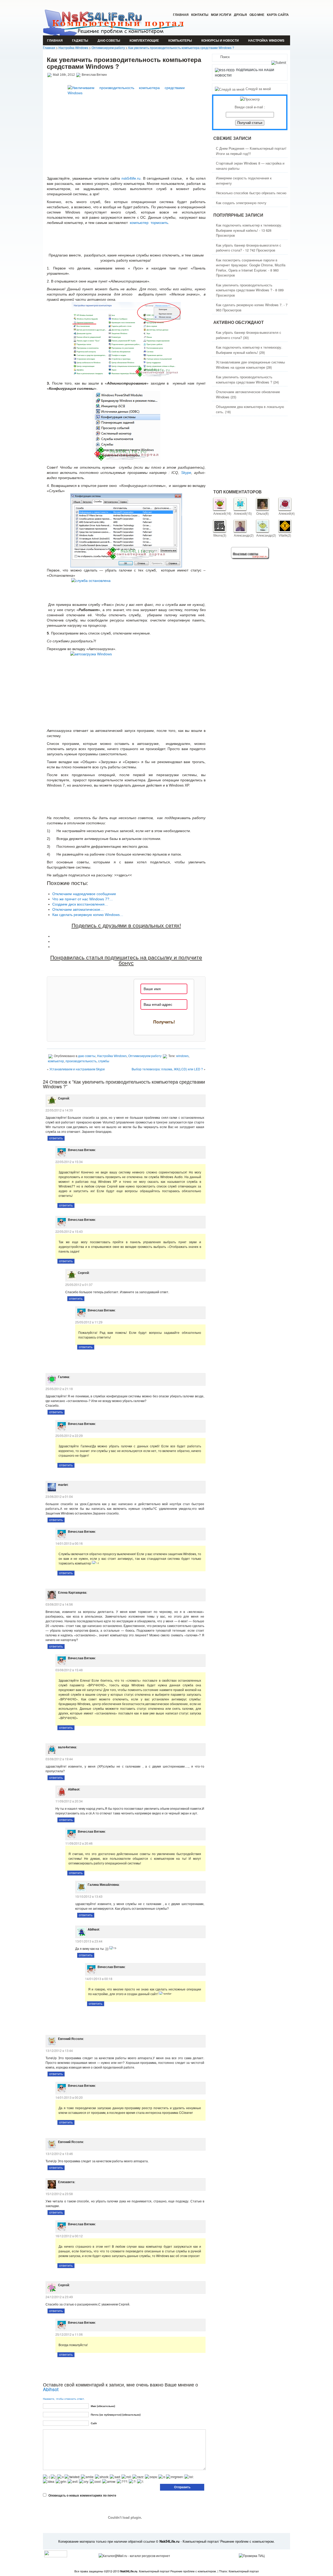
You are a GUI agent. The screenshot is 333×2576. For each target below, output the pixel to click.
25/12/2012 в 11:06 (69, 2334)
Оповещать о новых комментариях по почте (82, 2495)
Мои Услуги (221, 15)
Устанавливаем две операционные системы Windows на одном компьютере (250, 365)
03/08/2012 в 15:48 (69, 1670)
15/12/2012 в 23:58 (59, 2194)
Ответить (56, 1138)
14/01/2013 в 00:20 (69, 2097)
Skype (186, 473)
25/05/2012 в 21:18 (59, 1389)
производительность (81, 1061)
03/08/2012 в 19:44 (59, 1759)
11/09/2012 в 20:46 (79, 1843)
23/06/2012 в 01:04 (59, 1496)
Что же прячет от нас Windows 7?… (83, 899)
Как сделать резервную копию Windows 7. (249, 305)
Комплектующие (144, 40)
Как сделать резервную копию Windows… (88, 915)
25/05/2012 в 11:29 (89, 1322)
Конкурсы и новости (220, 40)
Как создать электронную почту (241, 203)
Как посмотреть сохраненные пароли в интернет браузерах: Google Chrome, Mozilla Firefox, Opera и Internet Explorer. (251, 265)
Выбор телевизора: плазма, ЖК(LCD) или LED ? (167, 1069)
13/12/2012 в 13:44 (59, 2050)
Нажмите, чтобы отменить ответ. (64, 2399)
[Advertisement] (126, 241)
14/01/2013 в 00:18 (99, 1979)
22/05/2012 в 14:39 (59, 1110)
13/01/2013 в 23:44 (89, 1941)
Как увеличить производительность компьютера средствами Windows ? (181, 48)
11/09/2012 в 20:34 (69, 1801)
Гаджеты (80, 40)
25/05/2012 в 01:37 (79, 1284)
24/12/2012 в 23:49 (59, 2297)
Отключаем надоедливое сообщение (84, 894)
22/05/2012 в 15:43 (69, 1231)
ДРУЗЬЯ (240, 15)
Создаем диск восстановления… (80, 904)
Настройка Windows (266, 40)
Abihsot (51, 2389)
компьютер (56, 1061)
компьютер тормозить (149, 223)
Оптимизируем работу (108, 48)
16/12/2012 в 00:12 (69, 2236)
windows (182, 1056)
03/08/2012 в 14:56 (59, 1604)
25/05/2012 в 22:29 (69, 1435)
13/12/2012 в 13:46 (59, 2154)
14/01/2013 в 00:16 (69, 1543)
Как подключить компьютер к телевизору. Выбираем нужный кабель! (249, 228)
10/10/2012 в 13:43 (89, 1896)
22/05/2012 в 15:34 (69, 1162)
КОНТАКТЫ (200, 15)
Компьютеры (180, 40)
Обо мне (257, 15)
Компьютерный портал (244, 2571)
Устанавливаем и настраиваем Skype (77, 1069)
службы (104, 1061)
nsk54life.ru (131, 178)
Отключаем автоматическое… (78, 909)
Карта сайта (278, 15)
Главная (181, 15)
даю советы (109, 40)
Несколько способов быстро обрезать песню (251, 193)
